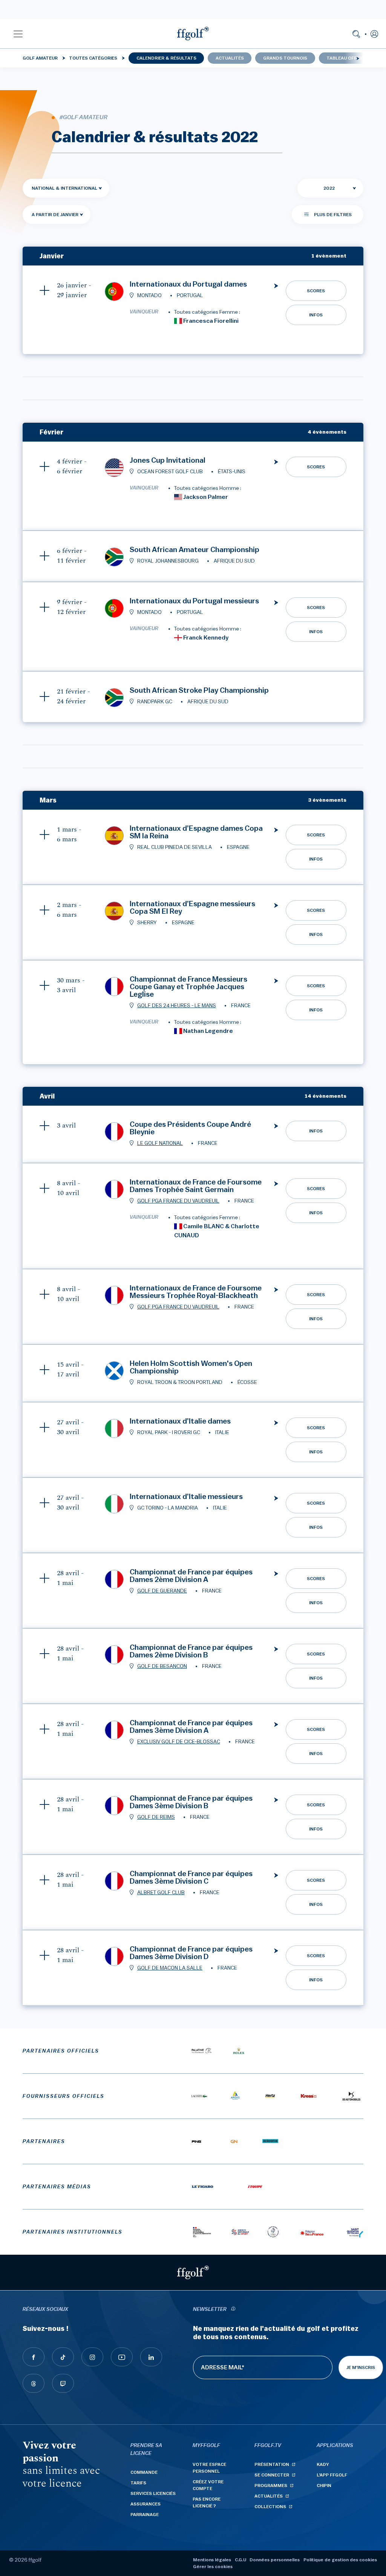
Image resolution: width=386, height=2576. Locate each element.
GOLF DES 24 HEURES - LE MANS (177, 1006)
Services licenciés (153, 2493)
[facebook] (34, 2357)
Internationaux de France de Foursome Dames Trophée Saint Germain (196, 1186)
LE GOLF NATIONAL (160, 1143)
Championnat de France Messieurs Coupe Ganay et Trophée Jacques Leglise (188, 987)
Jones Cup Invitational (168, 460)
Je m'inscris (361, 2367)
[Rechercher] (356, 34)
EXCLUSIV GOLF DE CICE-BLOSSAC (179, 1742)
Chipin (324, 2485)
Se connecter (272, 2475)
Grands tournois (285, 58)
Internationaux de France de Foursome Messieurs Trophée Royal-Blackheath (196, 1292)
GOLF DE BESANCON (162, 1666)
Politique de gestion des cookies (340, 2560)
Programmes (271, 2485)
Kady (323, 2464)
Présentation (272, 2464)
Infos (316, 315)
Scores (316, 291)
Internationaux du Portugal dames (188, 284)
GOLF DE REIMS (156, 1817)
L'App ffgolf (332, 2475)
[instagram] (92, 2357)
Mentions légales (212, 2560)
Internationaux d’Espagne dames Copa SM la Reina (196, 832)
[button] (18, 34)
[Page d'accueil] (193, 34)
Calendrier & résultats (166, 58)
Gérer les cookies (213, 2567)
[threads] (34, 2383)
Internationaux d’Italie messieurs (186, 1497)
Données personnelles (275, 2560)
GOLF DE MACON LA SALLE (170, 1968)
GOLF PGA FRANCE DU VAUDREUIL (178, 1201)
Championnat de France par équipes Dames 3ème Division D (191, 1953)
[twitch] (63, 2383)
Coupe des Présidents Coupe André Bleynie (190, 1128)
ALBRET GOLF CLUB (161, 1893)
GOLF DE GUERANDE (162, 1591)
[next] (358, 58)
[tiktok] (63, 2357)
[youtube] (122, 2357)
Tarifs (138, 2483)
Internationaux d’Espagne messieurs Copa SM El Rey (192, 908)
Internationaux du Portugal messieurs (194, 601)
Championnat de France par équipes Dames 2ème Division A (191, 1576)
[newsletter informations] (233, 2310)
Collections (270, 2507)
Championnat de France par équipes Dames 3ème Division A (191, 1727)
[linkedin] (151, 2357)
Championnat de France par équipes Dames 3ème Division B (191, 1802)
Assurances (146, 2504)
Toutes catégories (93, 58)
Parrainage (145, 2515)
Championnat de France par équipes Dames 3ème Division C (191, 1878)
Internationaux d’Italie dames (180, 1421)
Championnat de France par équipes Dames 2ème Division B (191, 1651)
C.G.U (240, 2560)
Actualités (230, 58)
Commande (144, 2472)
